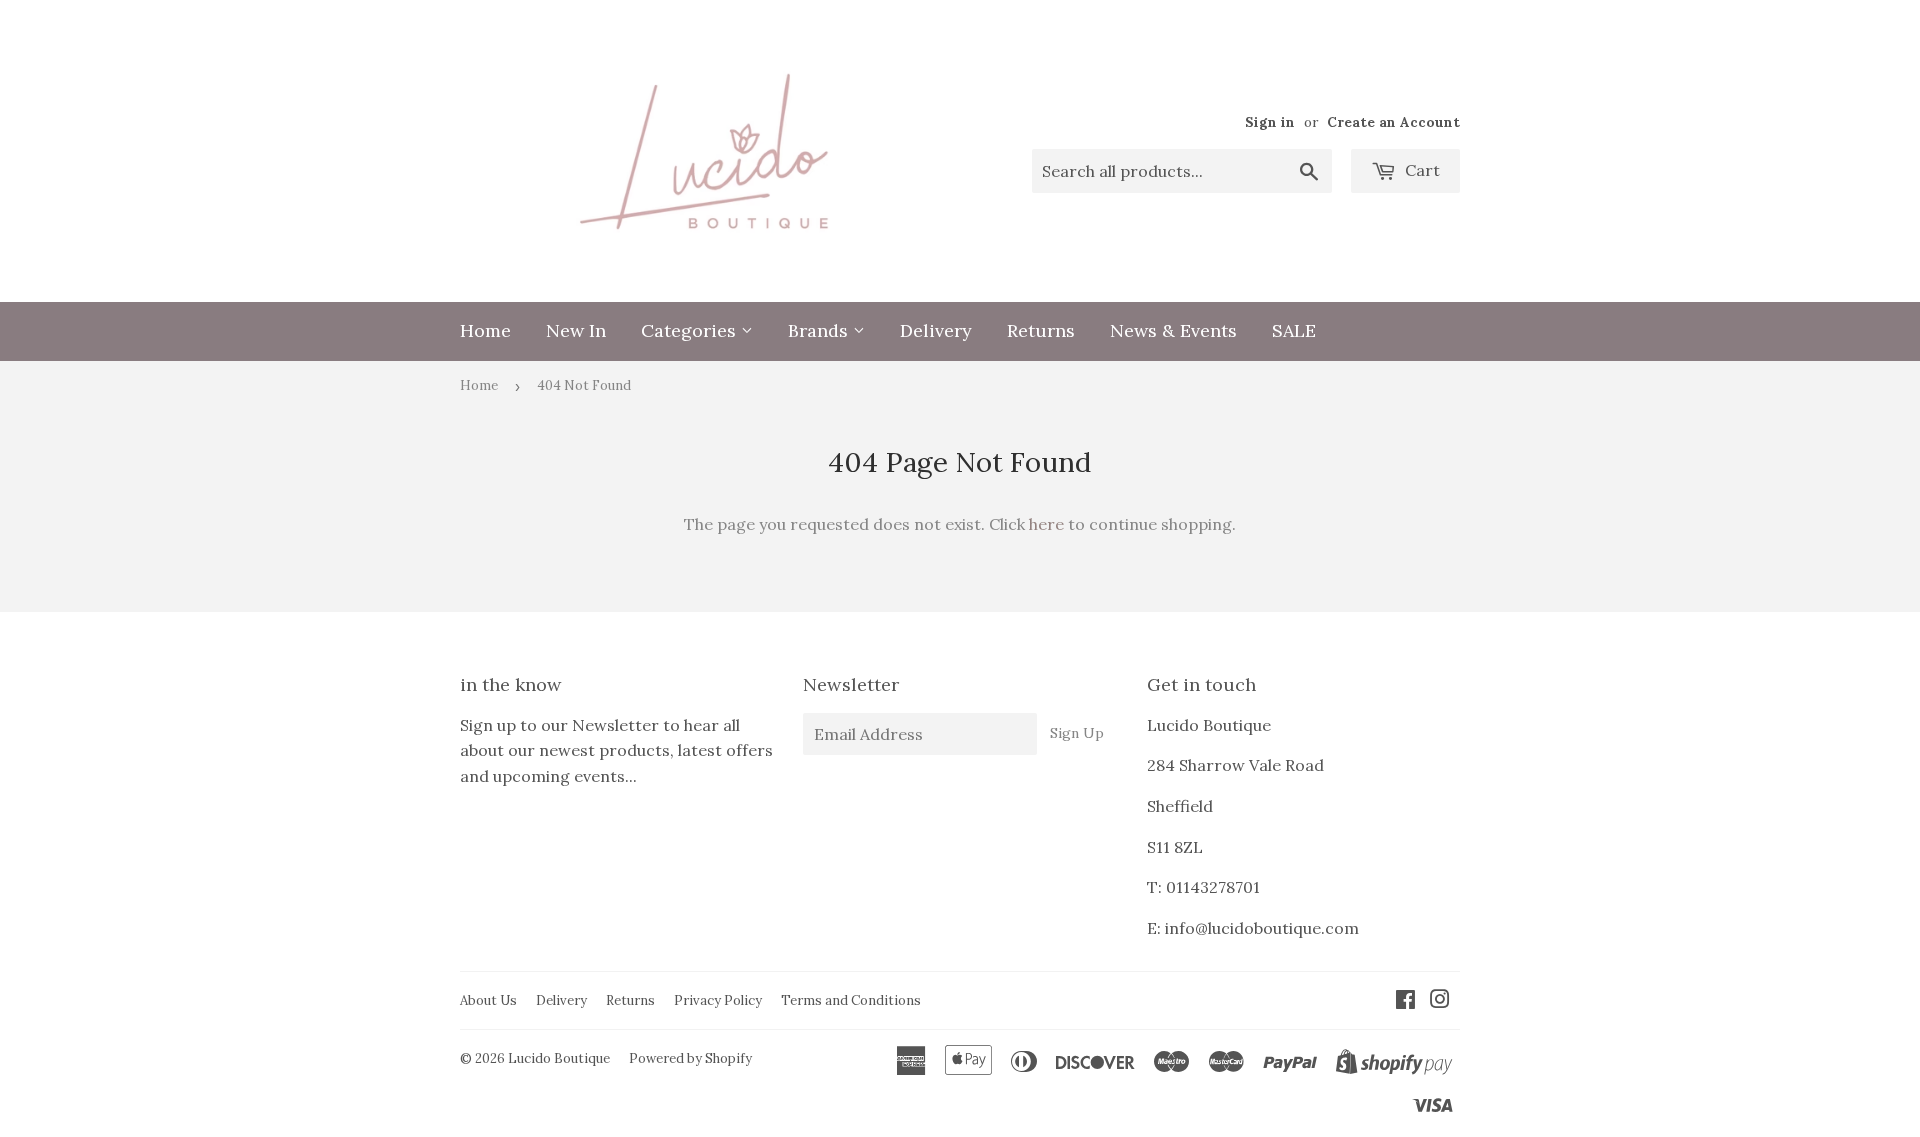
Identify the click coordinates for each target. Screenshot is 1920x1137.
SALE (1294, 330)
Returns (1041, 330)
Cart (1420, 170)
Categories (691, 330)
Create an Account (1393, 122)
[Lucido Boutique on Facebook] (1405, 1001)
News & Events (1173, 330)
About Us (488, 1000)
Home (485, 330)
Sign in (1270, 122)
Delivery (936, 330)
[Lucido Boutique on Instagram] (1440, 1001)
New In (576, 330)
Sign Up (1077, 733)
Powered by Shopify (690, 1058)
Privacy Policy (718, 1000)
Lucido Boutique (559, 1058)
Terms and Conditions (851, 1000)
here (1046, 524)
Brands (820, 330)
